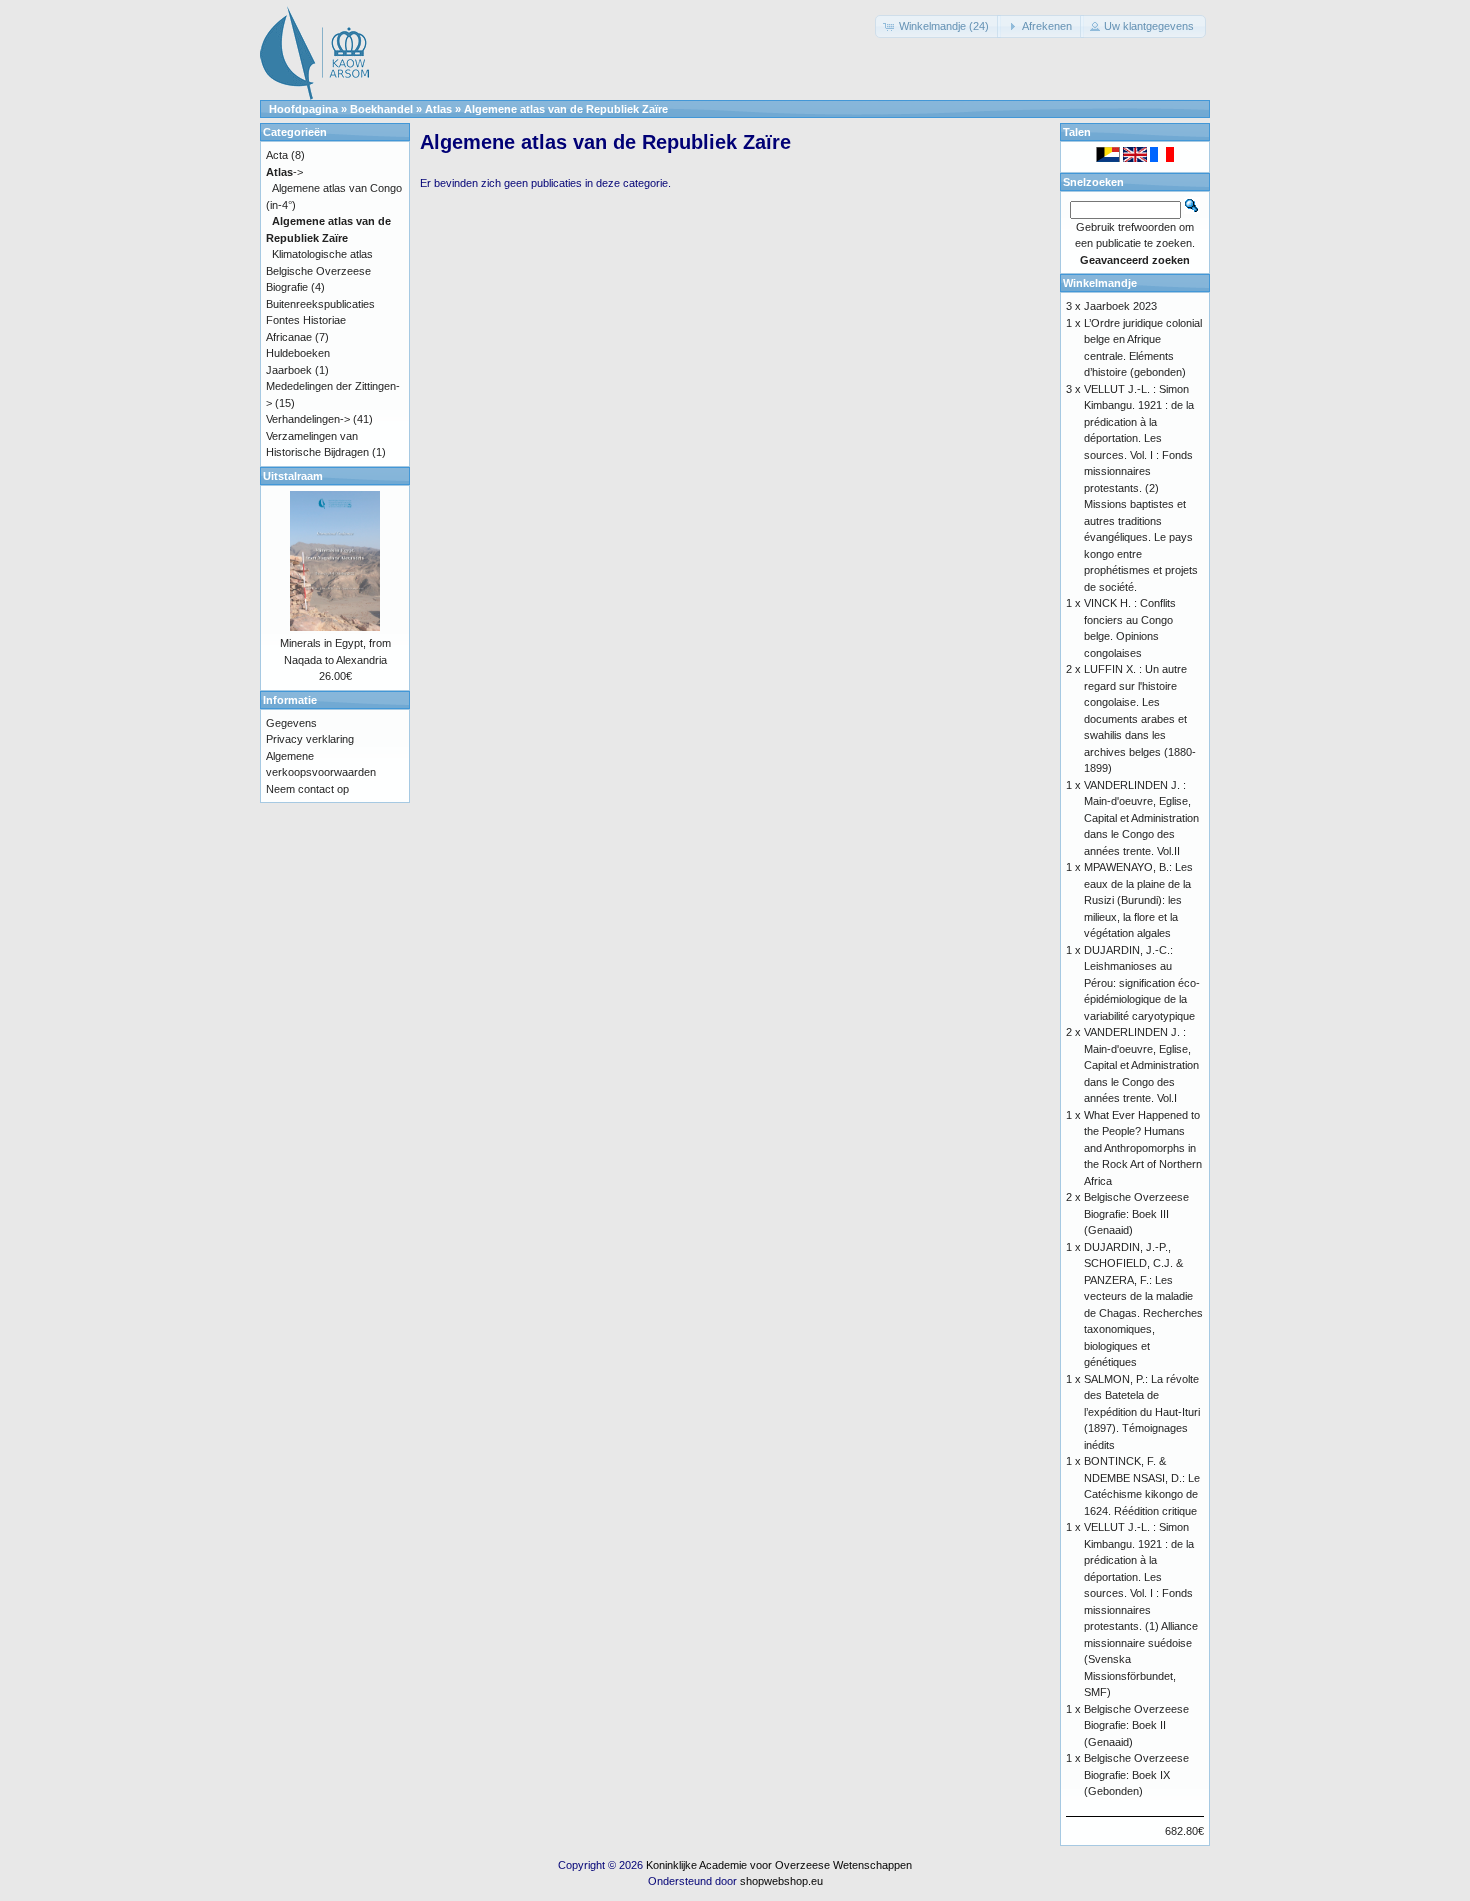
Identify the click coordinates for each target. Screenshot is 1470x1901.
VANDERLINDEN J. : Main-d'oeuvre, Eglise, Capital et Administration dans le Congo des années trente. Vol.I (1141, 1065)
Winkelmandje (1100, 283)
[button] (938, 26)
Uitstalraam (293, 476)
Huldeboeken (298, 353)
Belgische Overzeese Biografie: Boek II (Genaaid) (1136, 1725)
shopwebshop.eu (781, 1881)
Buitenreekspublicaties (320, 304)
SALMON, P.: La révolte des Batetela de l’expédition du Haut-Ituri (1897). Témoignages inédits (1142, 1412)
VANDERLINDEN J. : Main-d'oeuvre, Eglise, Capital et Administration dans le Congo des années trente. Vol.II (1141, 818)
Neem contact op (307, 789)
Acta (277, 155)
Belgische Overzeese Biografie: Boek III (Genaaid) (1136, 1213)
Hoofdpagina (303, 109)
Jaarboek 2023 (1120, 306)
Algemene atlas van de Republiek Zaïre (566, 109)
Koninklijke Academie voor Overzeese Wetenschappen (779, 1865)
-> (284, 172)
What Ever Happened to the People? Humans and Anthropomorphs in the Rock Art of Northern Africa (1143, 1148)
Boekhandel (381, 109)
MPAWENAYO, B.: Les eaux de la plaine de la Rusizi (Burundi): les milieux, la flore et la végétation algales (1138, 900)
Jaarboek (289, 370)
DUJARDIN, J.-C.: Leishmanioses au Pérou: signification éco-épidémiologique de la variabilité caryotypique (1142, 983)
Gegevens (291, 723)
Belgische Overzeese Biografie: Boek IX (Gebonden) (1136, 1774)
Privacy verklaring (310, 739)
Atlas (438, 109)
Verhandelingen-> (308, 419)
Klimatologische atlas (322, 254)
